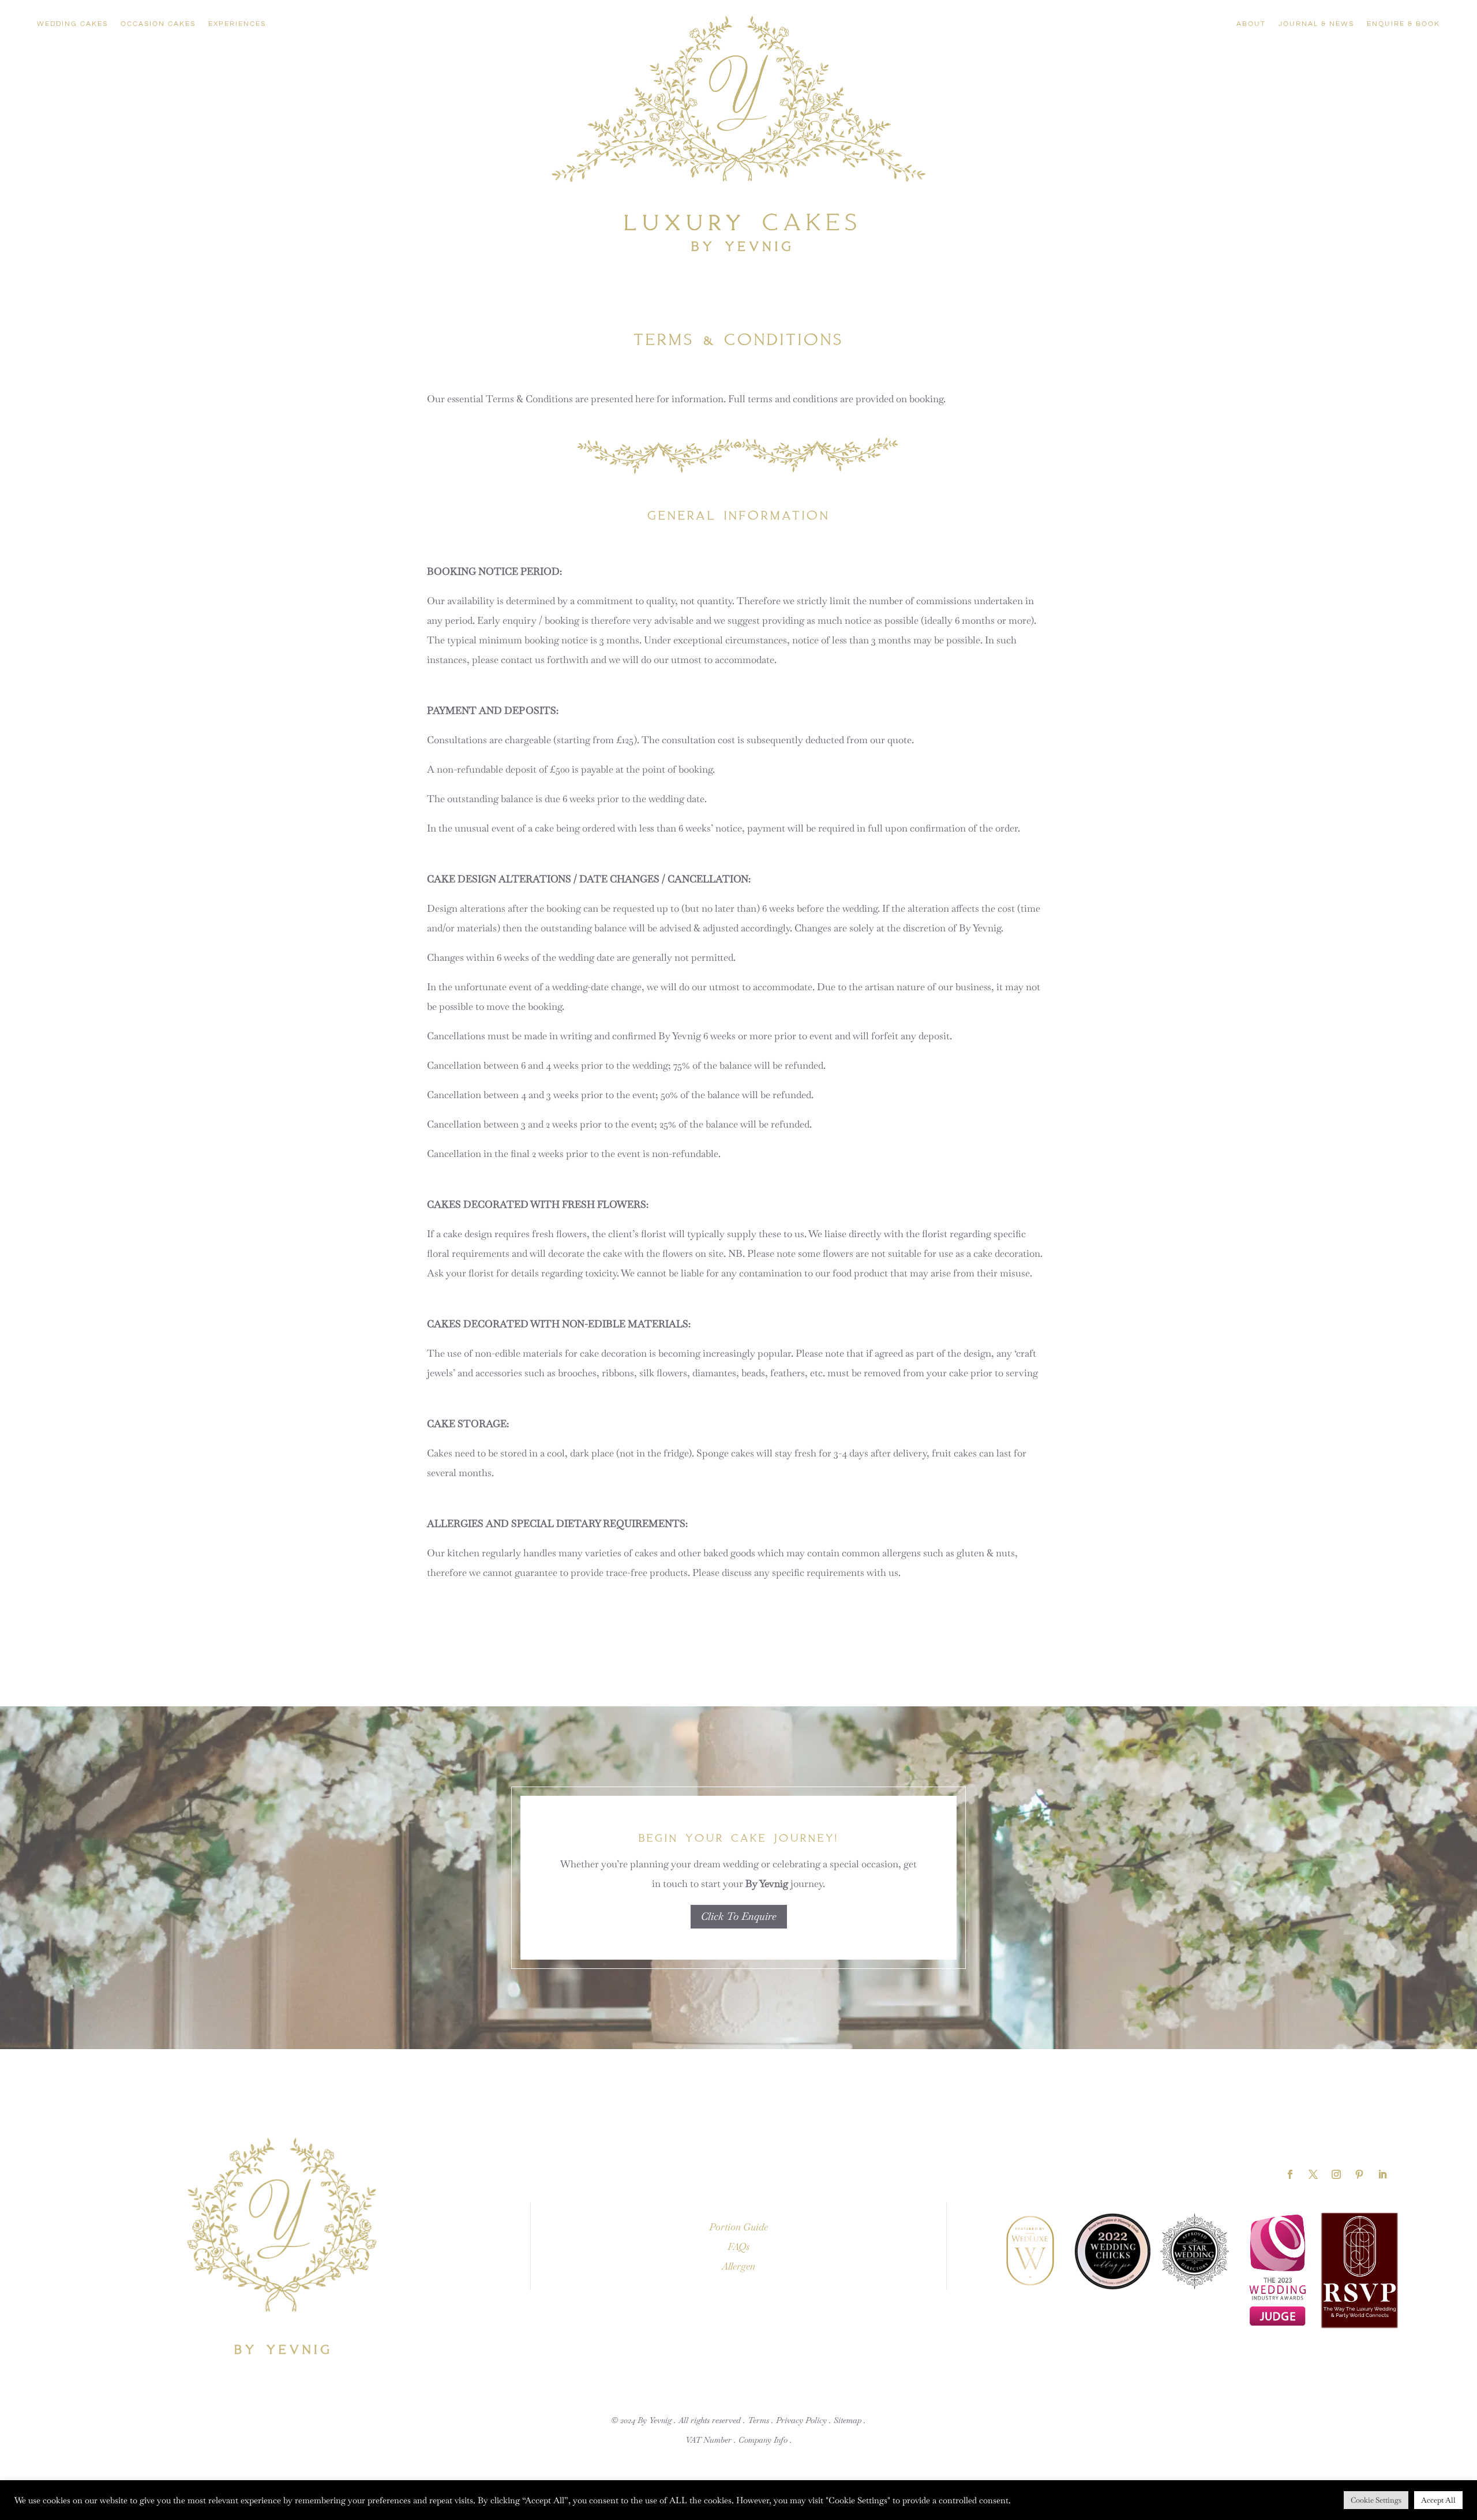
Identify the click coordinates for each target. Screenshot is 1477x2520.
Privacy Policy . (804, 2420)
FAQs (738, 2246)
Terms (758, 2420)
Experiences (237, 24)
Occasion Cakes (158, 24)
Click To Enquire (739, 1916)
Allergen (738, 2266)
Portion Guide (738, 2227)
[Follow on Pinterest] (1359, 2174)
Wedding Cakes (72, 24)
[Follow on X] (1313, 2174)
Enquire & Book (1403, 24)
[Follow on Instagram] (1336, 2174)
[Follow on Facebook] (1290, 2174)
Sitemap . (850, 2420)
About (1251, 24)
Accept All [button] (1438, 2500)
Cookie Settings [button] (1376, 2500)
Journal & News (1316, 24)
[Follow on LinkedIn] (1382, 2174)
